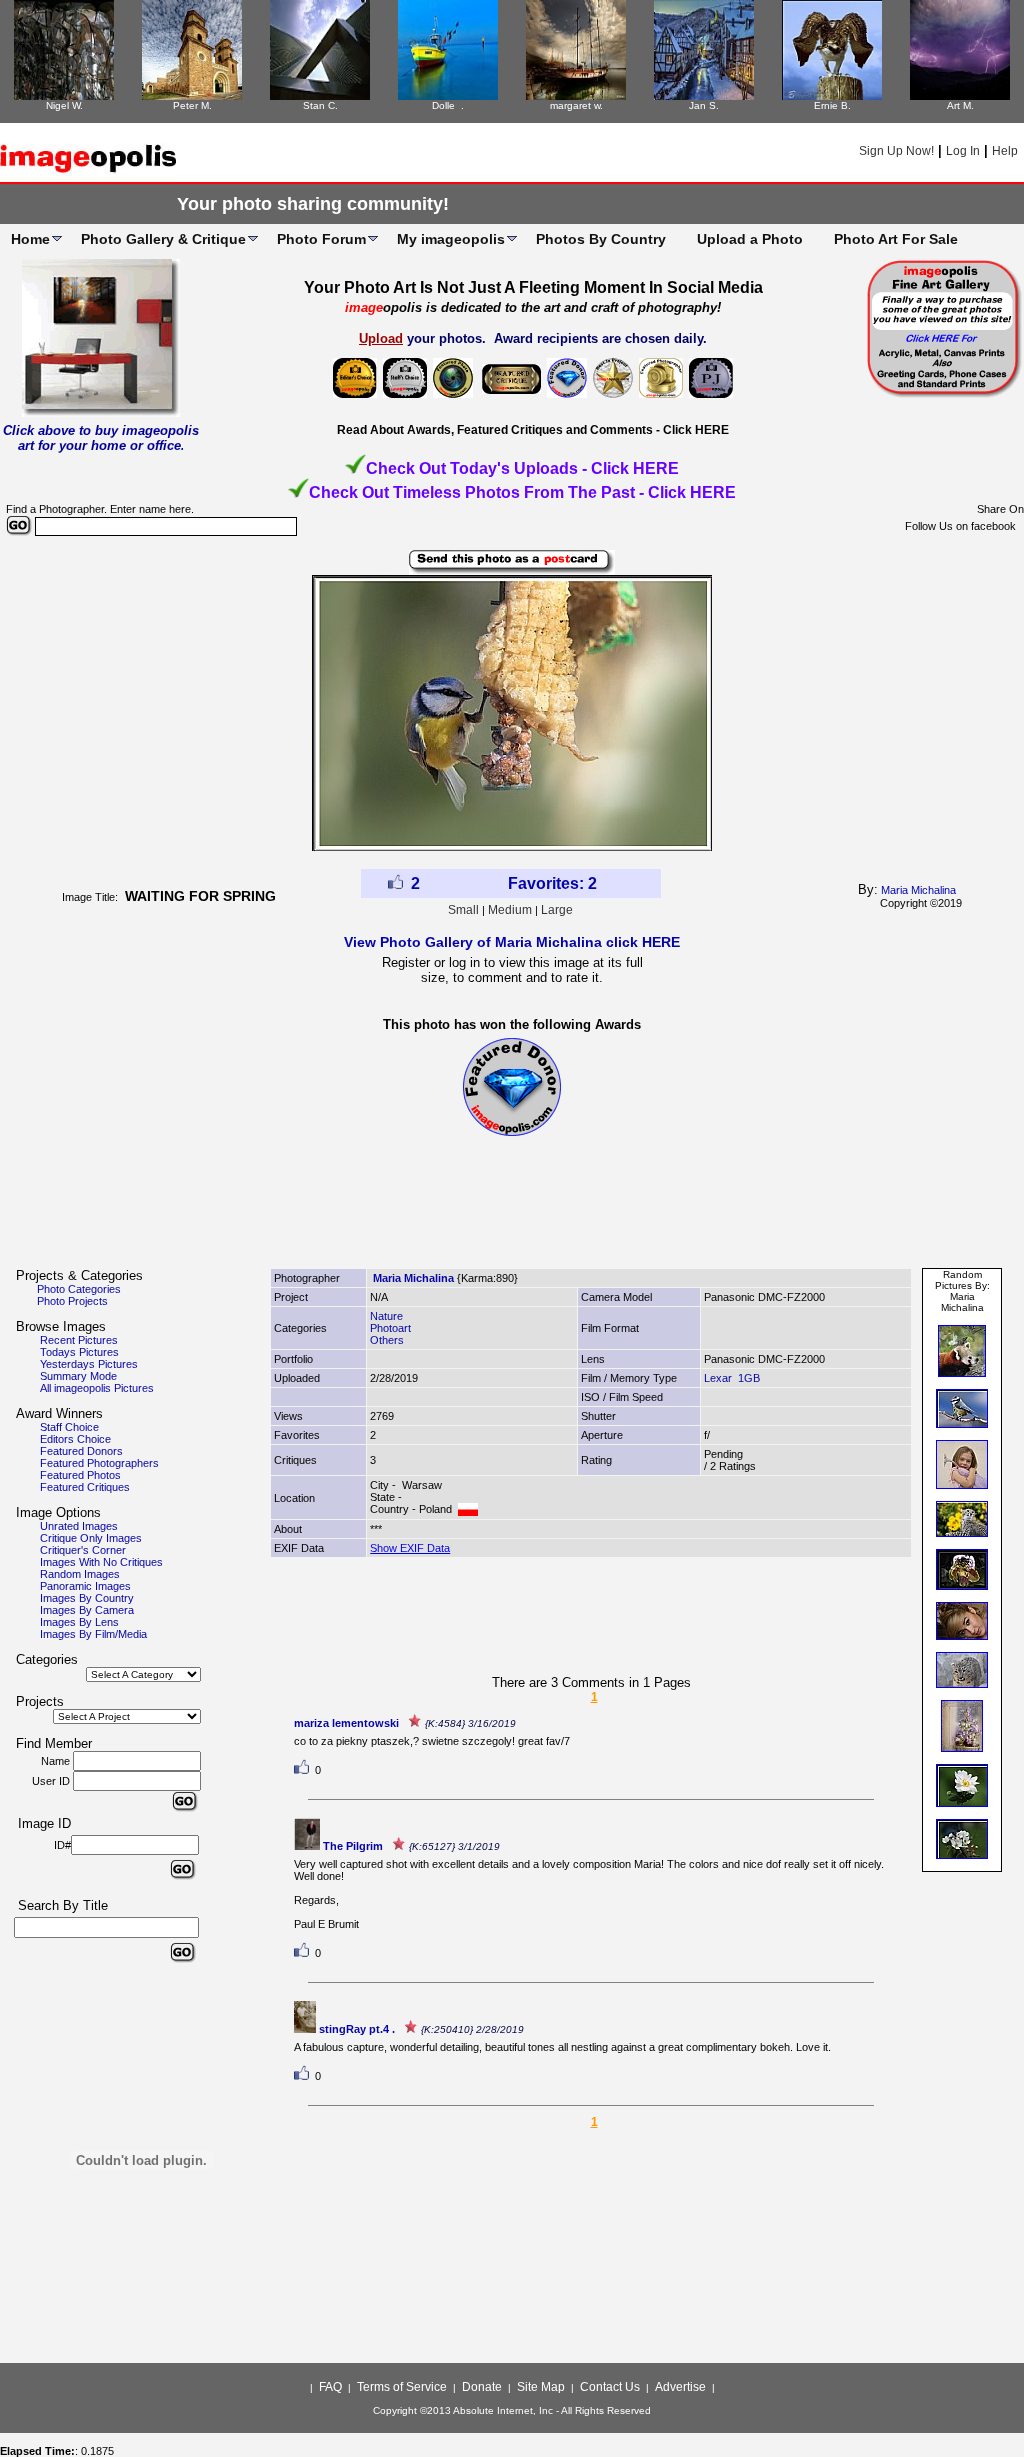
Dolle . (448, 105)
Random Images (80, 1574)
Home (30, 239)
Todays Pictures (79, 1352)
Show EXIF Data (410, 1548)
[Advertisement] (512, 1211)
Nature (386, 1316)
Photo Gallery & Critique (163, 239)
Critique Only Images (91, 1538)
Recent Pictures (79, 1340)
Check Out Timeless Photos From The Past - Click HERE (522, 492)
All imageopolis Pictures (97, 1388)
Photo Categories (79, 1289)
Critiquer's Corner (83, 1550)
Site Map (541, 2387)
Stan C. (320, 105)
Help (1005, 151)
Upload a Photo (750, 239)
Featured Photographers (99, 1463)
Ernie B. (832, 105)
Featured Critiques (85, 1487)
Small (463, 910)
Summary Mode (78, 1376)
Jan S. (704, 105)
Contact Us (610, 2387)
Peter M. (192, 105)
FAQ (330, 2387)
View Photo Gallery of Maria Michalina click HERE (512, 942)
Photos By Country (601, 239)
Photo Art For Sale (896, 239)
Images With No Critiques (101, 1562)
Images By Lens (79, 1622)
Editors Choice (75, 1439)
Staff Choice (69, 1427)
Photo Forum (321, 239)
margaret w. (576, 105)
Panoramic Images (85, 1586)
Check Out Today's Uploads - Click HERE (522, 468)
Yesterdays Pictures (89, 1364)
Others (387, 1340)
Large (557, 910)
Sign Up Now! (896, 151)
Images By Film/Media (93, 1634)
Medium (510, 910)
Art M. (960, 105)
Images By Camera (87, 1610)
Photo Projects (72, 1301)
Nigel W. (64, 105)
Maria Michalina (918, 890)
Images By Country (87, 1598)
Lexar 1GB (732, 1378)
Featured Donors (81, 1451)
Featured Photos (80, 1475)
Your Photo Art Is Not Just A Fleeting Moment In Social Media (533, 287)
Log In (963, 151)
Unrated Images (79, 1526)
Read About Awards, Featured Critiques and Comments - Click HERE (533, 430)
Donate (482, 2387)
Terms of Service (402, 2387)
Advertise (680, 2387)
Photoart (390, 1328)
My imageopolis (451, 239)
